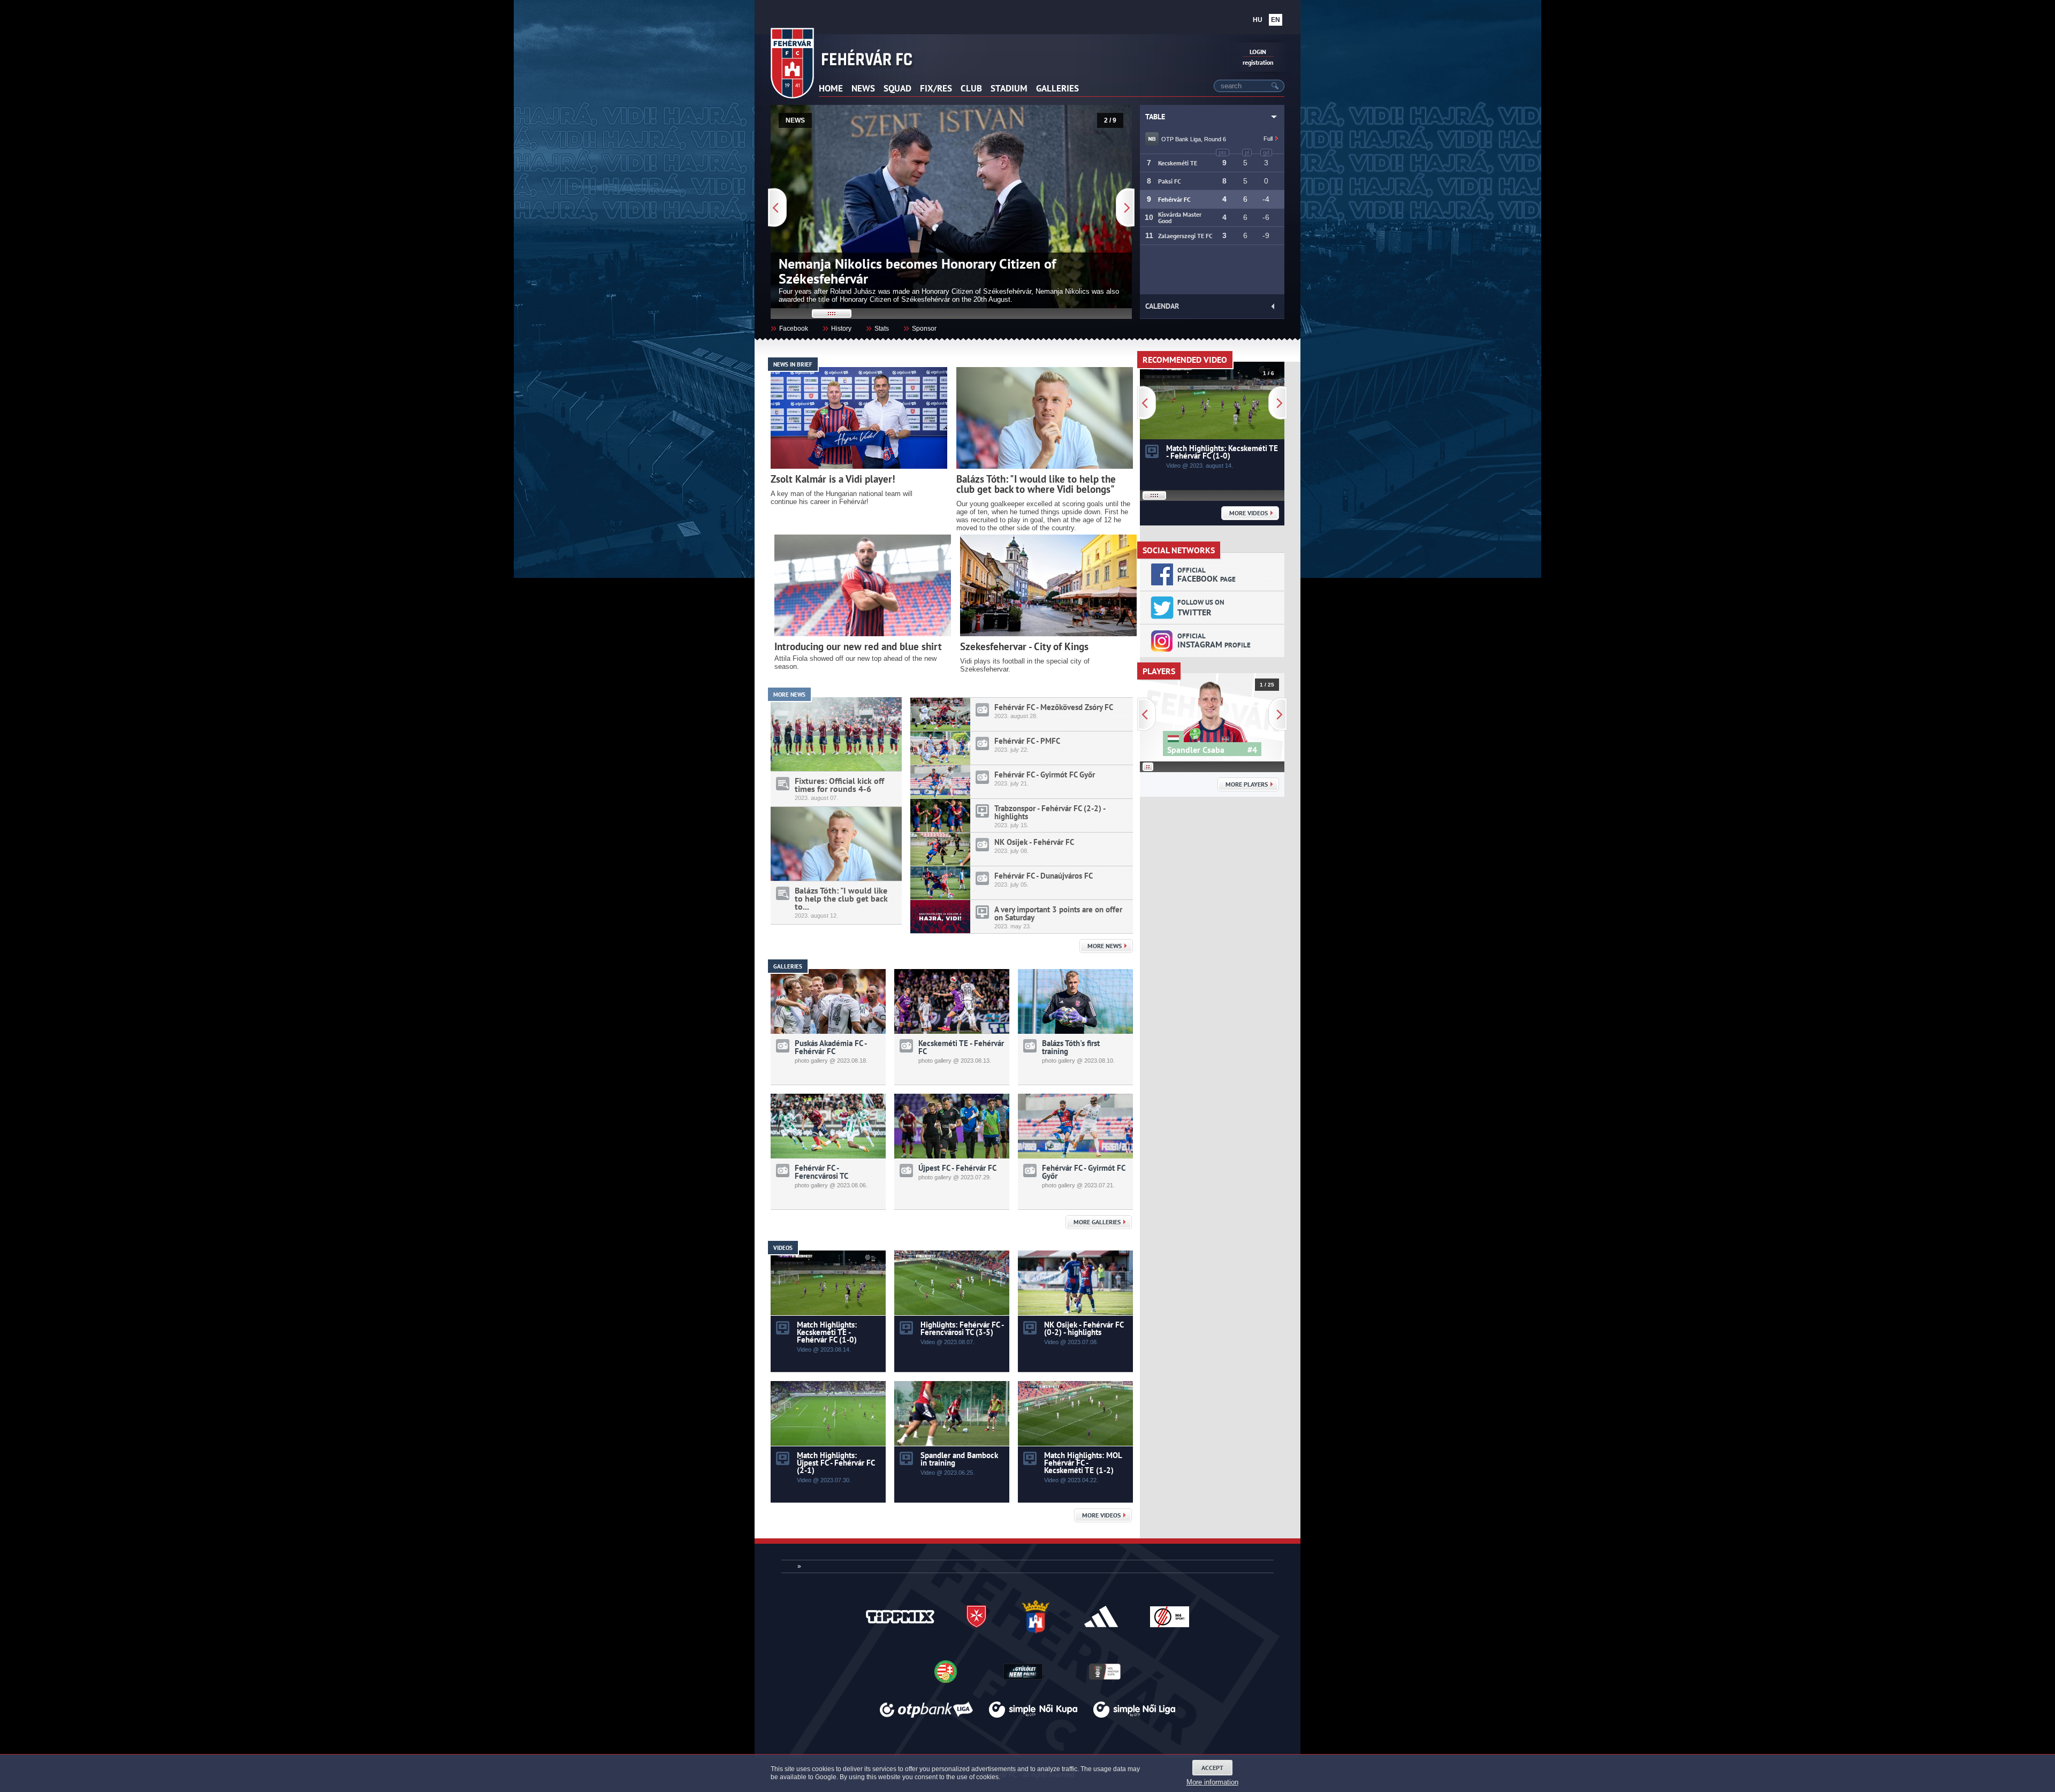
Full (1269, 139)
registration (1258, 62)
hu (1258, 20)
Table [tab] (1155, 117)
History (837, 327)
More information (1212, 1782)
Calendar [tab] (1162, 306)
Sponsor (920, 327)
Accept (1212, 1768)
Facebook (789, 327)
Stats (877, 327)
